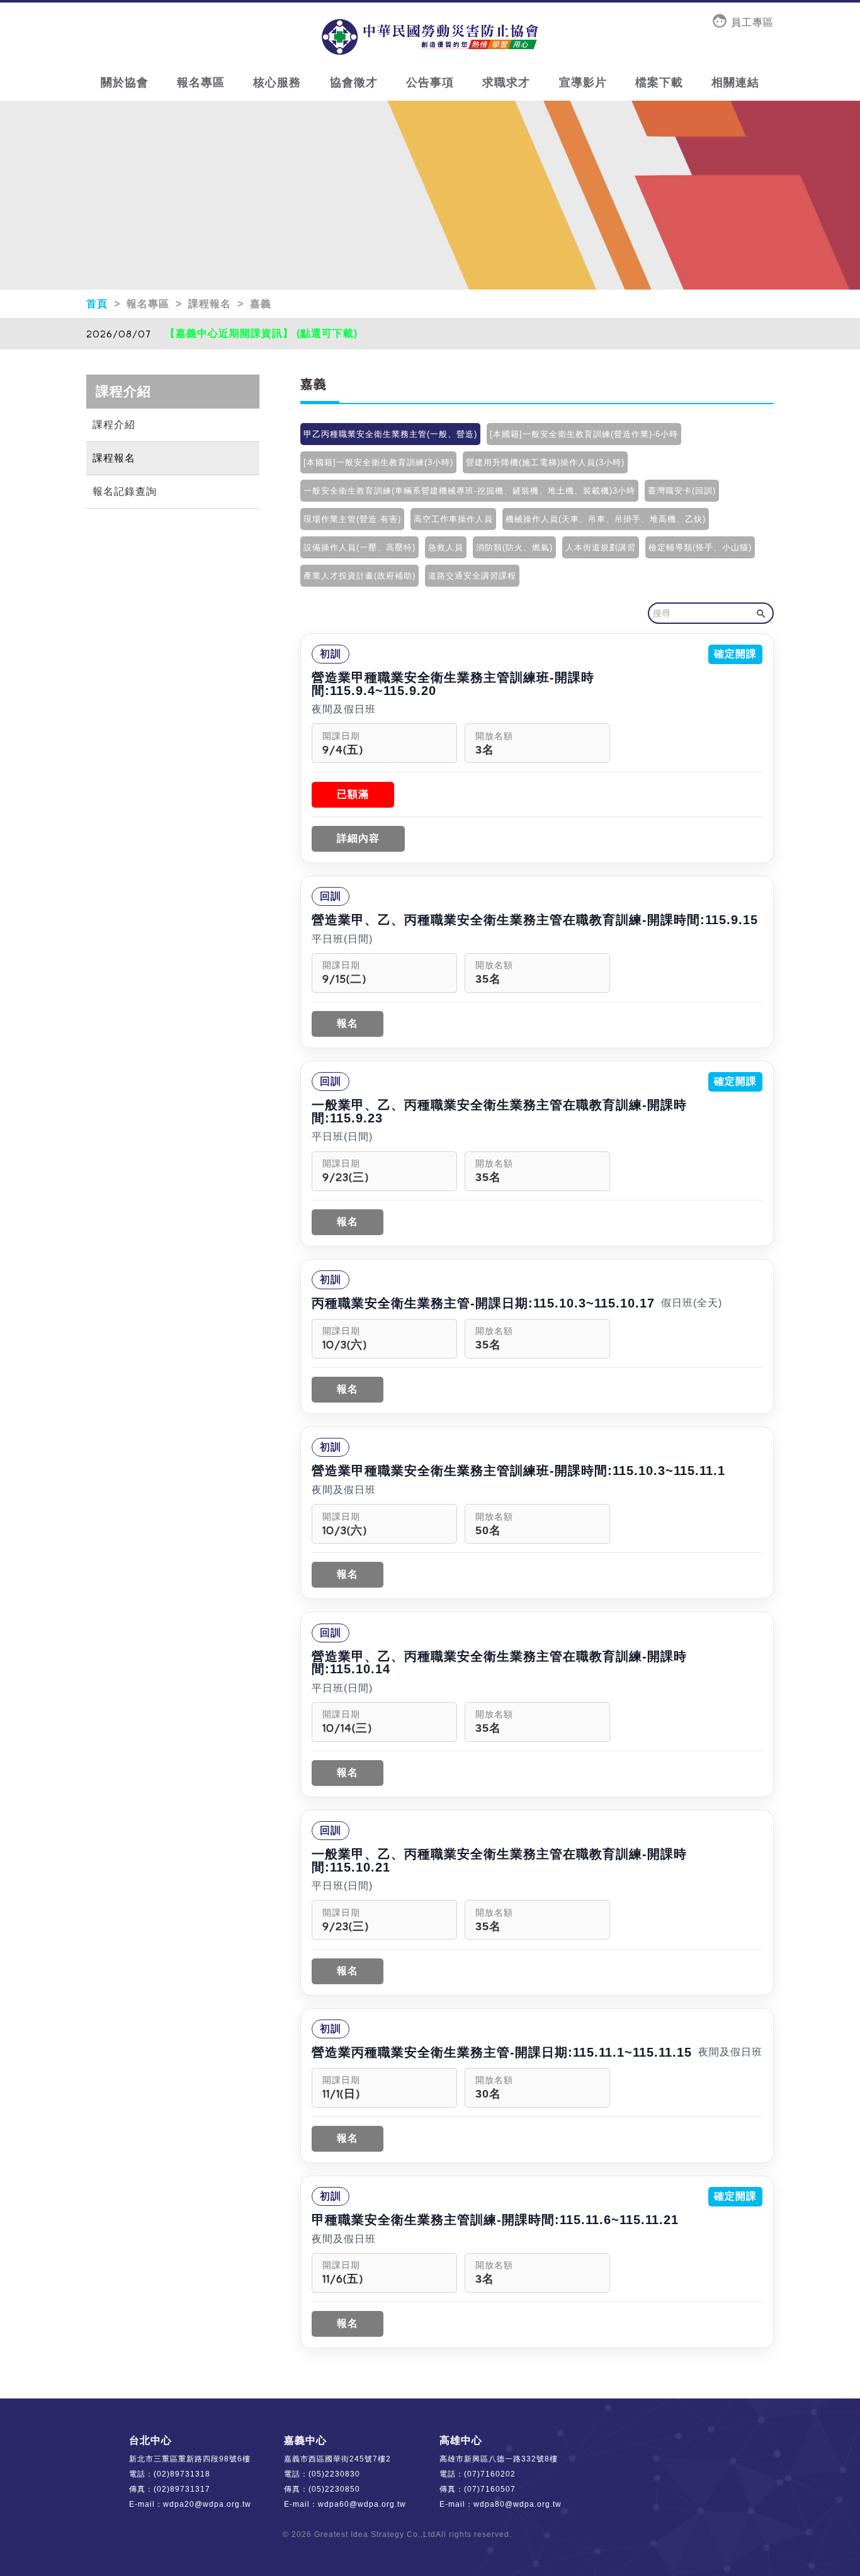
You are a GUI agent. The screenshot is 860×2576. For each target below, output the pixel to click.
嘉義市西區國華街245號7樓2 (337, 2459)
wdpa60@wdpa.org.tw (362, 2504)
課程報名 (114, 458)
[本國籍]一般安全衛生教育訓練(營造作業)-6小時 (584, 434)
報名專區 (201, 82)
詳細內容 (358, 838)
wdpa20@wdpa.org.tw (207, 2504)
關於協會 (125, 82)
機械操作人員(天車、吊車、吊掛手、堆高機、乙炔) (606, 519)
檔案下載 (659, 82)
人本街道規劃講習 (601, 547)
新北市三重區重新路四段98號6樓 (190, 2459)
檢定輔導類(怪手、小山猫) (700, 547)
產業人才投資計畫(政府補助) (359, 576)
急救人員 (446, 547)
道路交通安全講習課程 (472, 576)
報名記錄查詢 (125, 491)
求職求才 (506, 82)
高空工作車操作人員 (453, 519)
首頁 (99, 304)
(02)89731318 (182, 2474)
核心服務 (277, 82)
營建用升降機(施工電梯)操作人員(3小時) (545, 462)
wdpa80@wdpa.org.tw (518, 2504)
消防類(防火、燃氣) (514, 547)
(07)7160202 (490, 2474)
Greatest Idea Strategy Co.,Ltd (375, 2534)
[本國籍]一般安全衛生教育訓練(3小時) (378, 462)
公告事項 (430, 82)
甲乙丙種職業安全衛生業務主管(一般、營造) (390, 434)
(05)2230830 (334, 2474)
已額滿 (353, 794)
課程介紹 (114, 425)
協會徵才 (354, 82)
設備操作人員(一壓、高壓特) (359, 547)
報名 (348, 1023)
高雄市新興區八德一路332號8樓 (499, 2459)
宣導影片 (583, 82)
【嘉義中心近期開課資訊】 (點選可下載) (261, 333)
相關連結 (735, 82)
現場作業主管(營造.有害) (352, 519)
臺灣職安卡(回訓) (682, 491)
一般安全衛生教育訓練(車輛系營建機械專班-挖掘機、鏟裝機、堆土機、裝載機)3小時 (469, 491)
